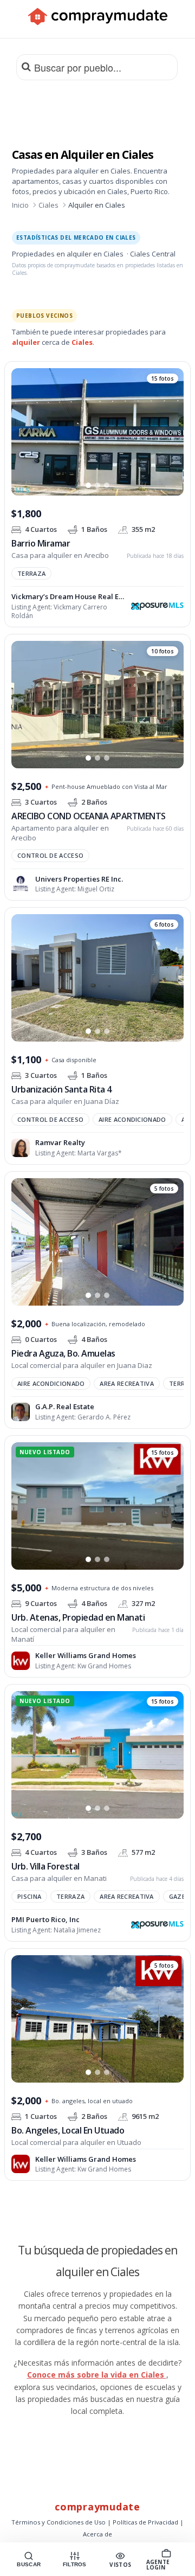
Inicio (20, 205)
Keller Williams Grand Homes (86, 1655)
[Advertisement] (97, 109)
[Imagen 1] (88, 486)
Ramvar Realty (60, 1142)
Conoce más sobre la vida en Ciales (97, 2375)
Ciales (48, 205)
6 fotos (164, 925)
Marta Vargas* (100, 1153)
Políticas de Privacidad (145, 2522)
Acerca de (97, 2534)
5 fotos (164, 1189)
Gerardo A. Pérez (104, 1417)
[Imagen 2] (97, 486)
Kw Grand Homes (104, 1666)
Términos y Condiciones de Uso (58, 2522)
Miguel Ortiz (96, 889)
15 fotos (162, 378)
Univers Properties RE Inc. (79, 879)
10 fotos (162, 651)
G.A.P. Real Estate (65, 1406)
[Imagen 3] (107, 486)
